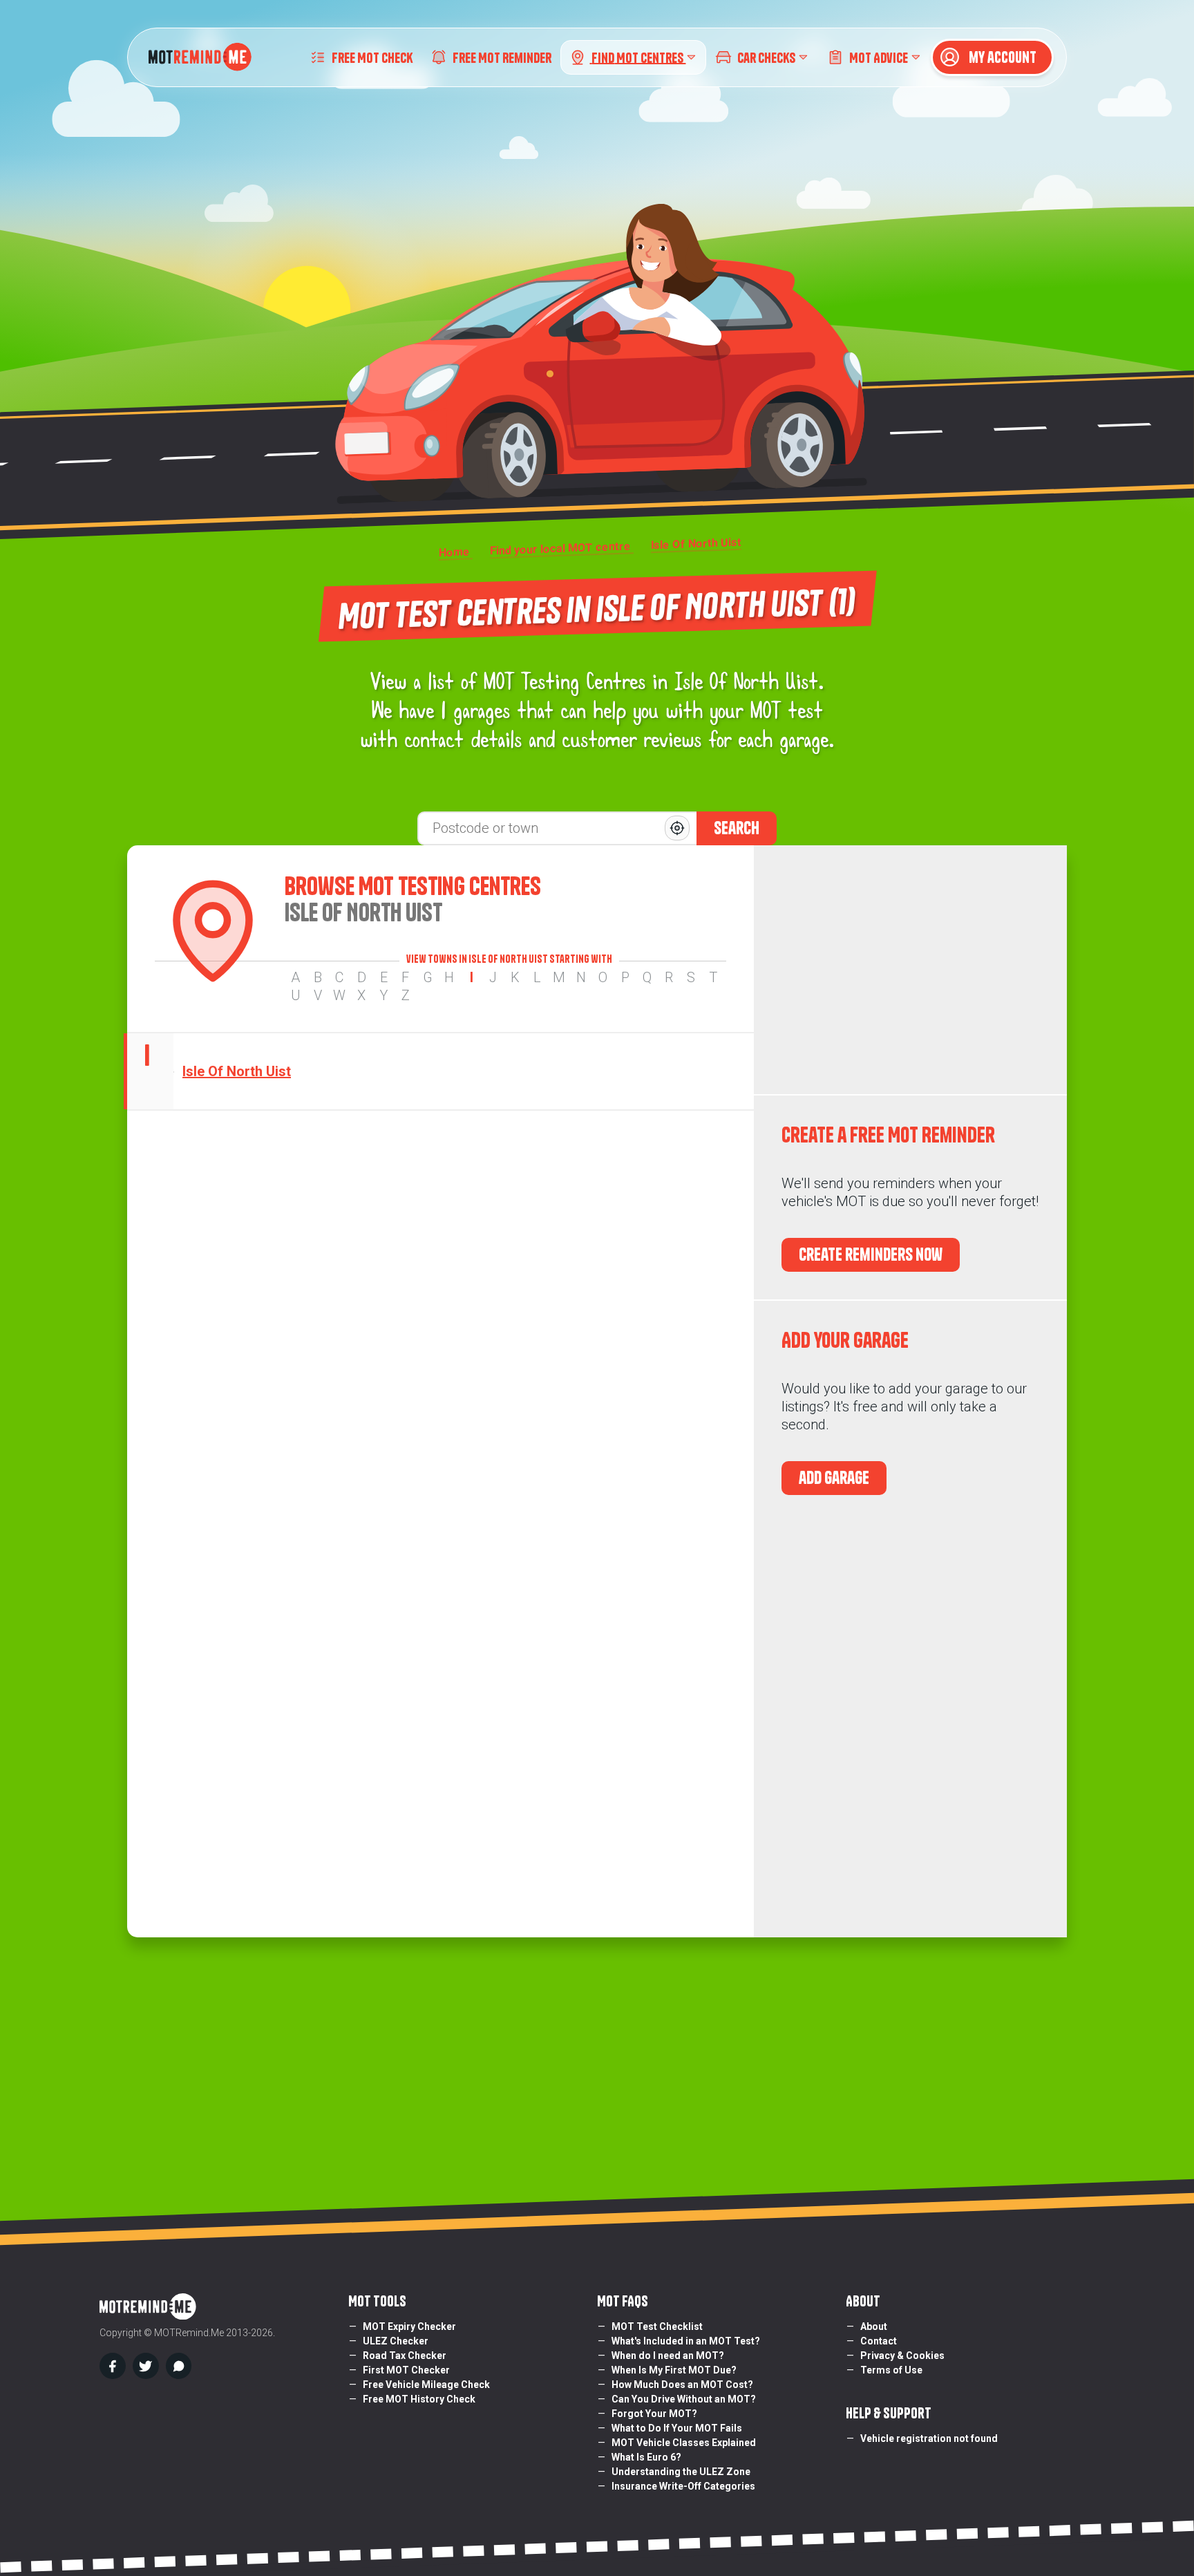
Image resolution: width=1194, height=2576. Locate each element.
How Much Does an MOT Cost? (682, 2385)
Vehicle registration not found (929, 2438)
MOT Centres (638, 57)
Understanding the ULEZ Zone (681, 2472)
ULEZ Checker (396, 2341)
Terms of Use (891, 2370)
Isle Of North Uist (237, 1071)
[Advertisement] (910, 970)
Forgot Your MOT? (654, 2414)
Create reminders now (871, 1254)
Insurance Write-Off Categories (683, 2486)
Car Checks (766, 57)
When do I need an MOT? (668, 2356)
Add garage (834, 1478)
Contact (879, 2341)
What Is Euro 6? (646, 2457)
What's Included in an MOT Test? (686, 2341)
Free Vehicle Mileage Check (426, 2385)
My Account (1001, 57)
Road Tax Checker (405, 2356)
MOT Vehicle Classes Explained (684, 2443)
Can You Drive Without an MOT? (684, 2399)
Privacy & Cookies (902, 2356)
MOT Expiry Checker (409, 2326)
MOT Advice (879, 57)
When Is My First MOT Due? (674, 2370)
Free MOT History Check (419, 2399)
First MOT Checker (406, 2370)
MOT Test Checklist (657, 2326)
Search (737, 828)
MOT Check (372, 57)
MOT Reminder (502, 57)
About (874, 2326)
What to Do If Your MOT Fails (677, 2428)
